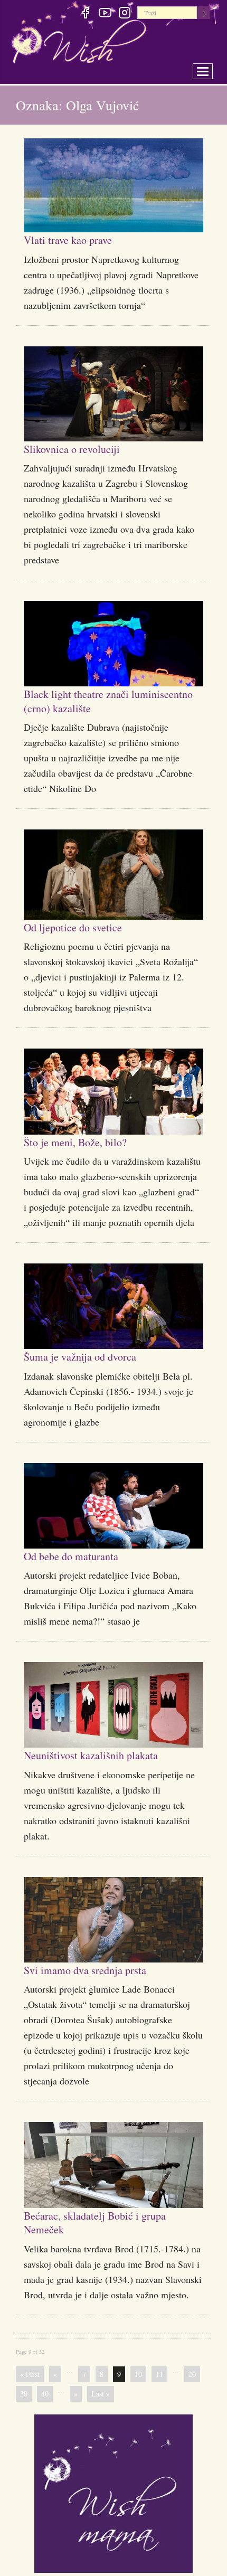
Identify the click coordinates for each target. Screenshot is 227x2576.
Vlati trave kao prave (77, 239)
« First (30, 2374)
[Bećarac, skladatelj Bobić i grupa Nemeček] (113, 2165)
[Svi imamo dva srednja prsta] (113, 1920)
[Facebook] (85, 14)
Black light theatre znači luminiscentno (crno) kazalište (102, 700)
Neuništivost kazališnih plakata (104, 1754)
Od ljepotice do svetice (83, 927)
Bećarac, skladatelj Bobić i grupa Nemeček (109, 2222)
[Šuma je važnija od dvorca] (113, 1306)
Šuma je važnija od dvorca (91, 1356)
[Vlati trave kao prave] (113, 185)
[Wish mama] (113, 2492)
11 (159, 2374)
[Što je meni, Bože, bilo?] (113, 1092)
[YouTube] (105, 14)
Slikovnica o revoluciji (81, 448)
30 (24, 2394)
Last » (101, 2394)
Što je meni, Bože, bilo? (86, 1141)
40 (45, 2394)
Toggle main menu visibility (210, 68)
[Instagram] (124, 14)
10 (138, 2374)
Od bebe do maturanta (81, 1555)
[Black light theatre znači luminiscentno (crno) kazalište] (113, 644)
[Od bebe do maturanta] (113, 1506)
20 (192, 2374)
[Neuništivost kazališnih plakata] (113, 1705)
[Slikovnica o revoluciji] (113, 394)
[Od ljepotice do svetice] (113, 875)
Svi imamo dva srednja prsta (96, 1969)
